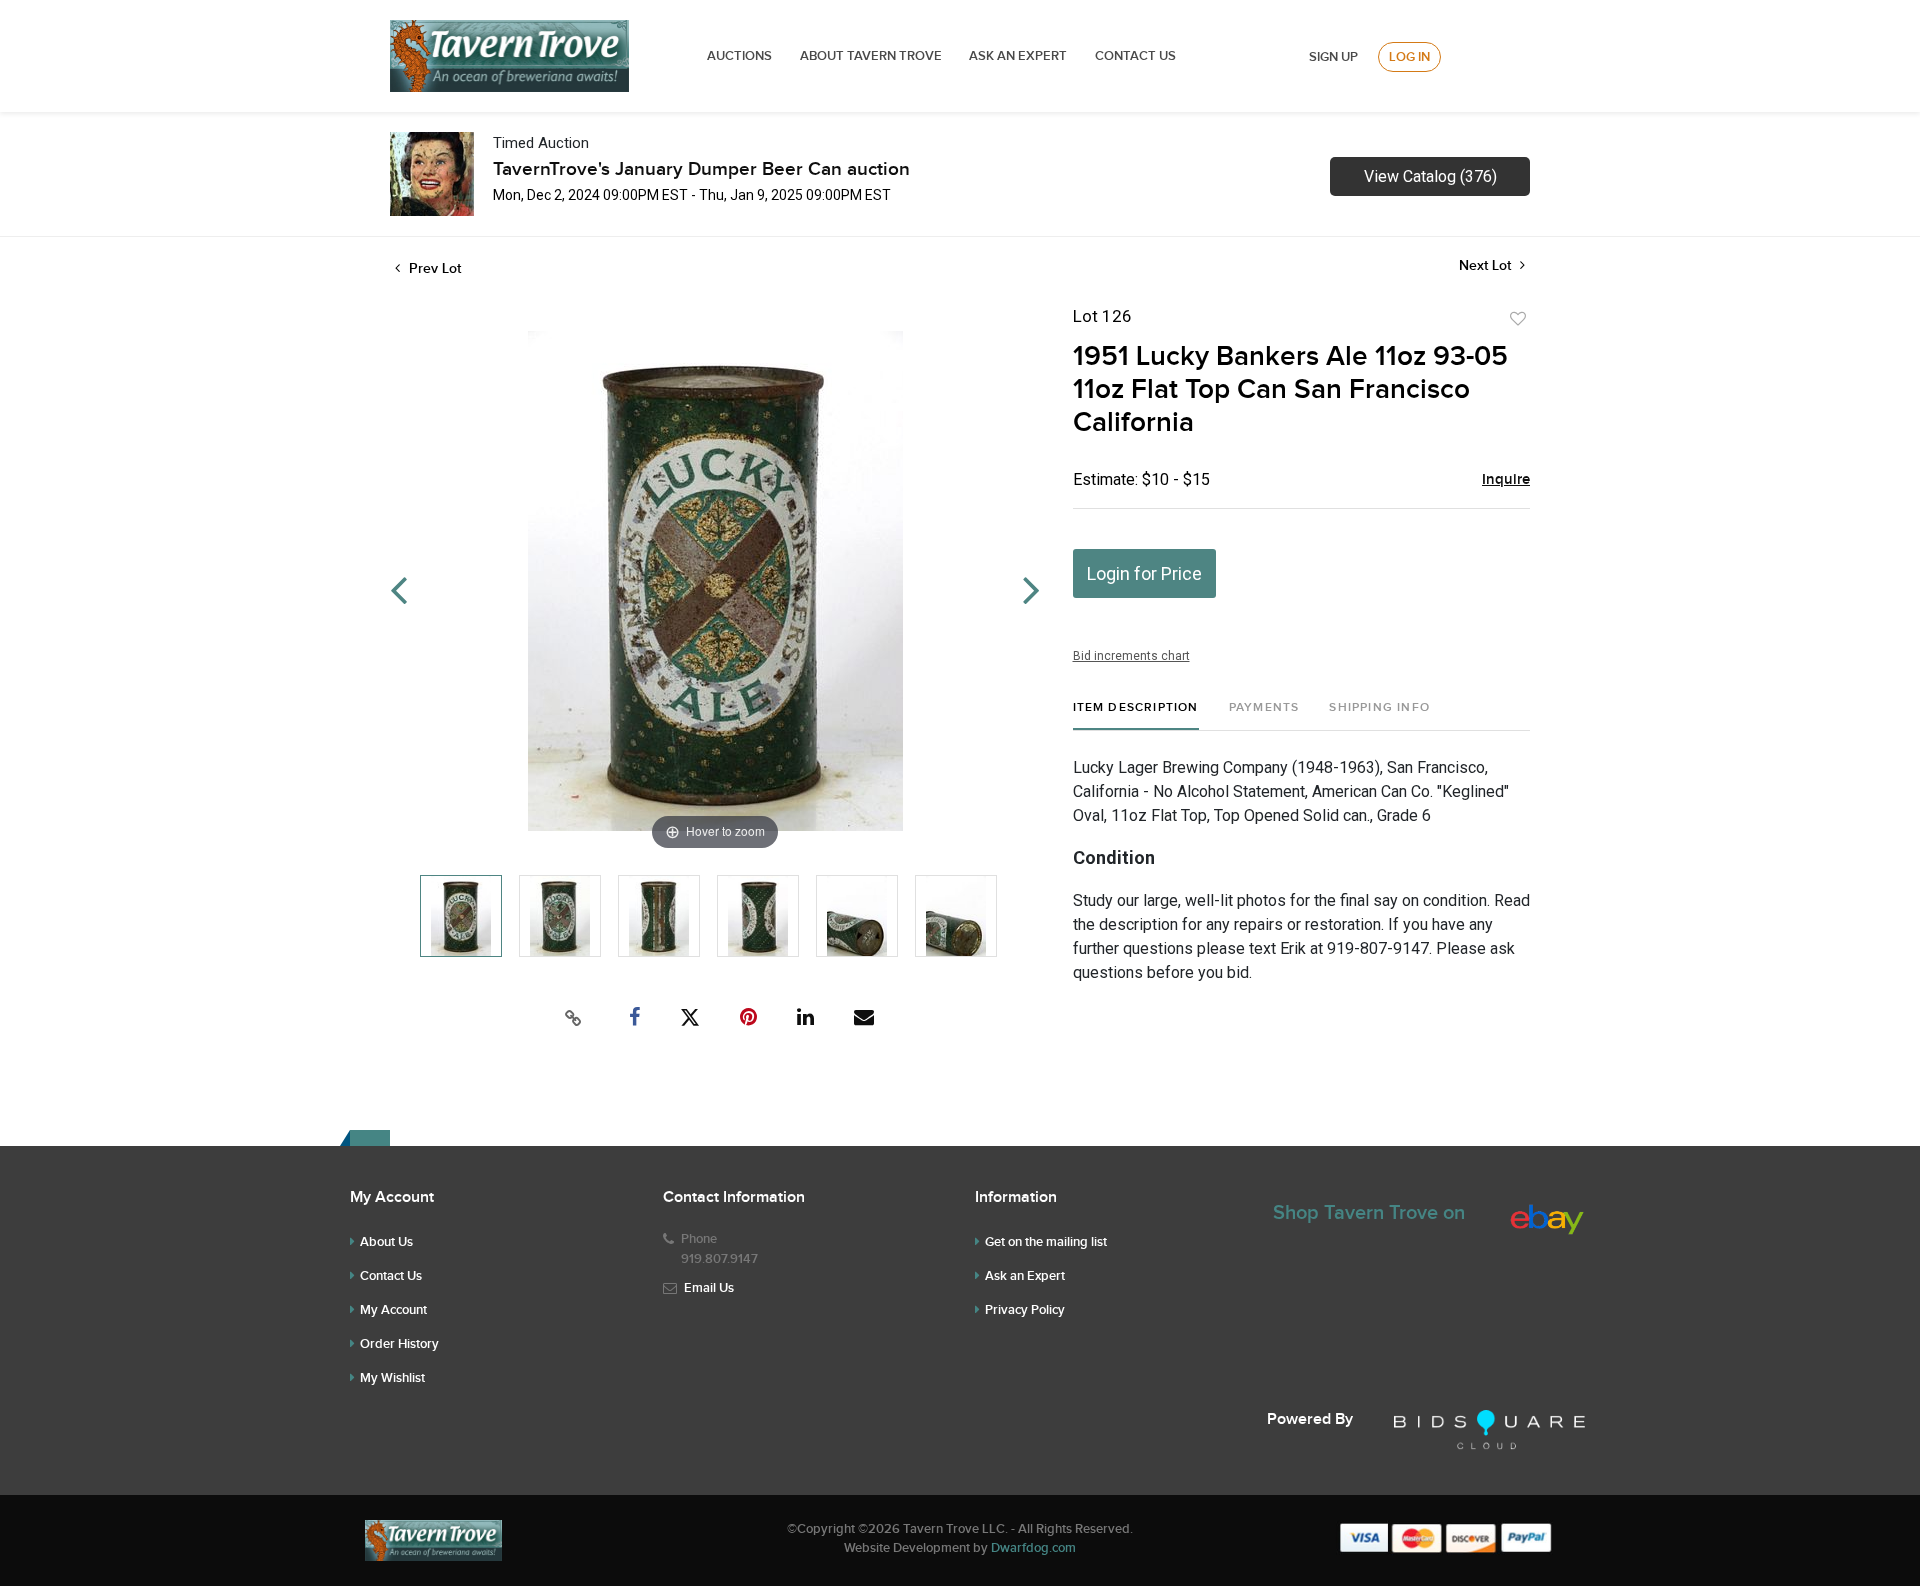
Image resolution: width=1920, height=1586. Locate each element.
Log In (1409, 57)
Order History (399, 1344)
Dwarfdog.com (1033, 1548)
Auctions (739, 56)
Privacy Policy (1025, 1310)
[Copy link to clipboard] (574, 1018)
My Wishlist (392, 1378)
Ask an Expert (1025, 1276)
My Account (393, 1310)
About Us (386, 1242)
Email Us (709, 1288)
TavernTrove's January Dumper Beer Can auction (701, 169)
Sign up (1333, 57)
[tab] (1136, 715)
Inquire (1506, 480)
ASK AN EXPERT (1018, 56)
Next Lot (1487, 265)
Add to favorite (1518, 319)
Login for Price (1144, 573)
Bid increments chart (1131, 656)
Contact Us (1135, 56)
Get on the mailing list (1046, 1242)
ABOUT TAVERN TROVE (872, 56)
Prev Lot (433, 268)
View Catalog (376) (1430, 176)
